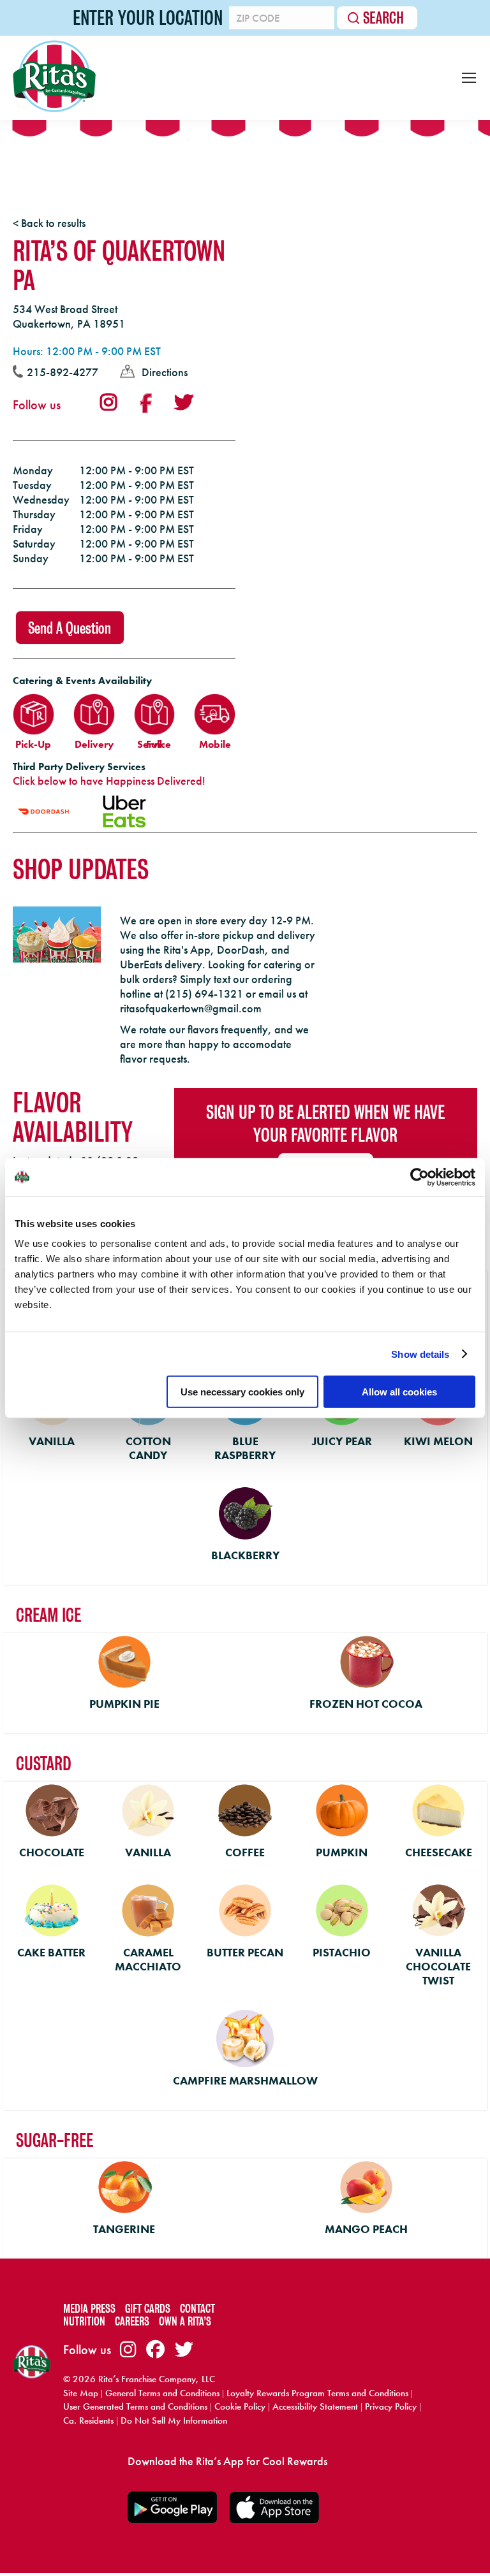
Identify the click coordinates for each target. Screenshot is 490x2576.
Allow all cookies (399, 1392)
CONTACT (197, 2309)
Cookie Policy (240, 2406)
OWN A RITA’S (185, 2321)
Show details (420, 1354)
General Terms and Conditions (162, 2393)
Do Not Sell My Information (174, 2420)
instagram (108, 402)
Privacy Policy (391, 2406)
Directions (165, 372)
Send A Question (70, 628)
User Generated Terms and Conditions (135, 2406)
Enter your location (148, 18)
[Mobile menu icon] (469, 78)
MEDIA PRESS (89, 2309)
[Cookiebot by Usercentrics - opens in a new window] (419, 1177)
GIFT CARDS (148, 2309)
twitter (184, 402)
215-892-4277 (63, 372)
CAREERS (132, 2321)
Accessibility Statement (315, 2406)
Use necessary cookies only (242, 1392)
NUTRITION (84, 2321)
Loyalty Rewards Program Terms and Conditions (317, 2393)
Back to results (53, 223)
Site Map (81, 2393)
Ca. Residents (88, 2420)
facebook (145, 404)
